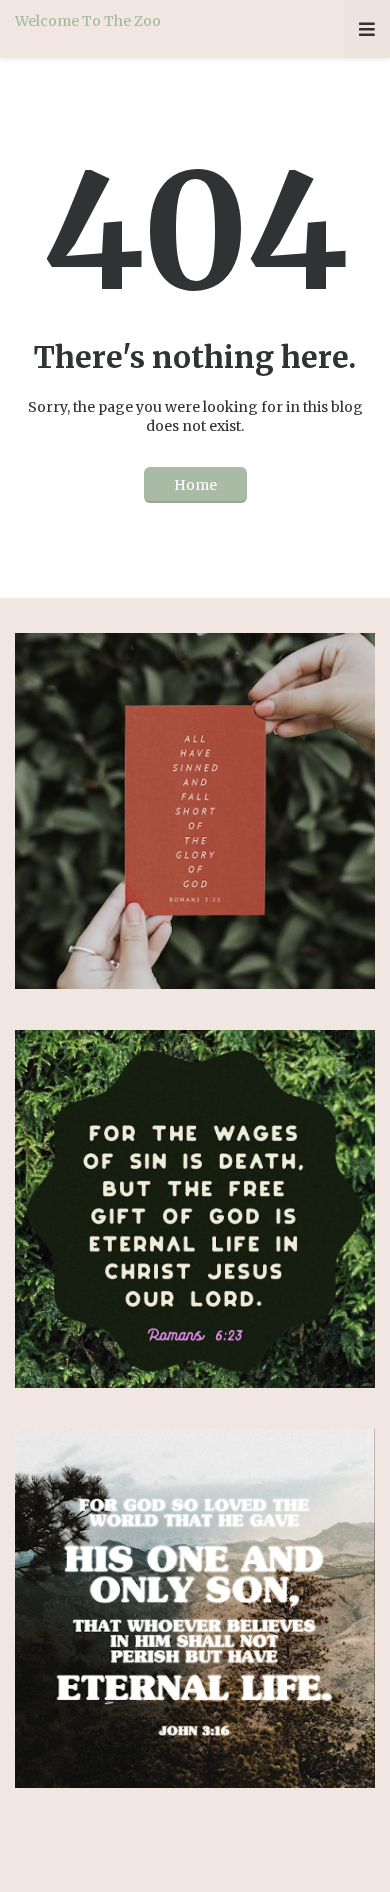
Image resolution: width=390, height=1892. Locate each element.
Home (195, 485)
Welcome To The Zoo (88, 21)
